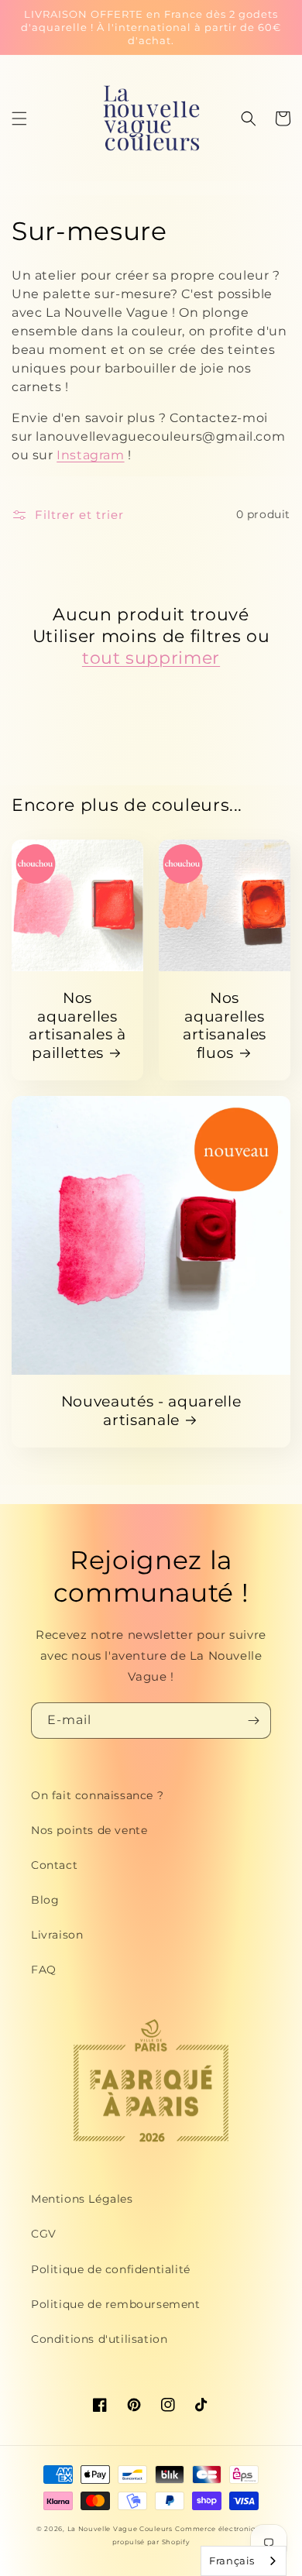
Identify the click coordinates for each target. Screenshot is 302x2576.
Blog (45, 1900)
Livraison (57, 1935)
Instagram (90, 455)
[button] (19, 118)
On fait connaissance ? (97, 1795)
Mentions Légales (82, 2199)
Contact (54, 1865)
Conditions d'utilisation (99, 2339)
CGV (44, 2234)
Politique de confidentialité (111, 2269)
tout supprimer (151, 658)
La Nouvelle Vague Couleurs (120, 2529)
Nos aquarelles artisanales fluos (225, 1025)
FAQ (44, 1970)
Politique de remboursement (116, 2304)
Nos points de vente (89, 1830)
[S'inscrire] (253, 1721)
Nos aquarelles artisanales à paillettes (77, 1025)
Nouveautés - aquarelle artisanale (151, 1411)
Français (232, 2561)
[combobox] (244, 2561)
